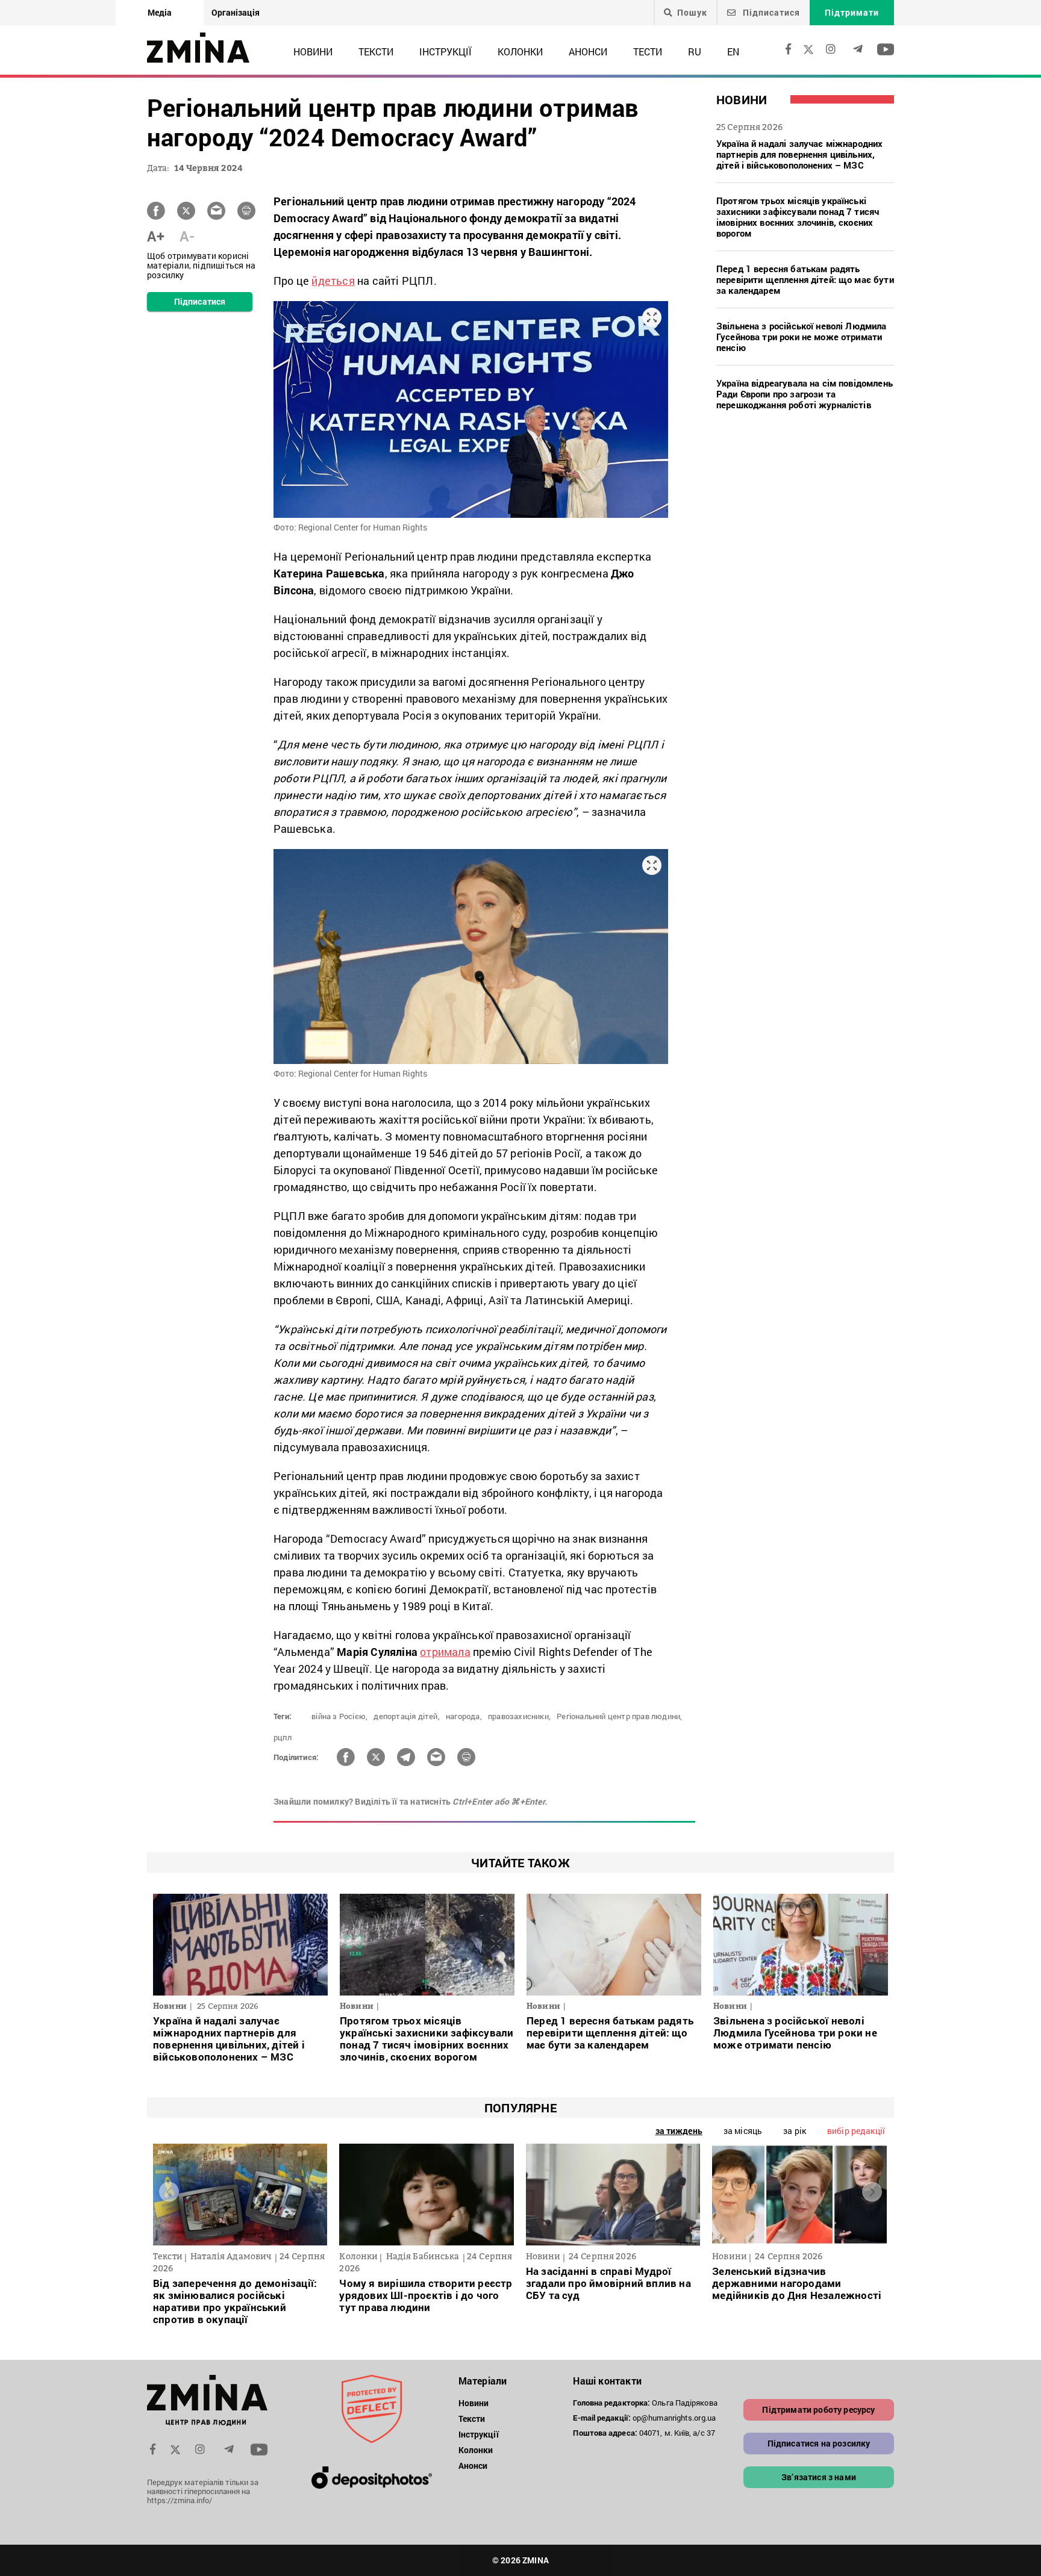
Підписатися (770, 12)
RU (695, 51)
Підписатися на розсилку (819, 2443)
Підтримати (852, 12)
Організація (236, 12)
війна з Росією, (339, 1716)
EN (733, 51)
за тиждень (679, 2131)
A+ (156, 236)
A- (187, 236)
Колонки (520, 51)
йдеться (333, 281)
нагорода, (464, 1716)
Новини (313, 51)
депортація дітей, (406, 1716)
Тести (648, 51)
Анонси (588, 51)
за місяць (743, 2131)
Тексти (376, 51)
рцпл (283, 1737)
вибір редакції (856, 2131)
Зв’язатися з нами (819, 2477)
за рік (795, 2131)
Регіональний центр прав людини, (619, 1716)
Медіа (160, 12)
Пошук (692, 13)
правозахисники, (519, 1716)
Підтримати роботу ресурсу (818, 2410)
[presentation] (169, 2192)
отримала (445, 1652)
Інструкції (445, 51)
